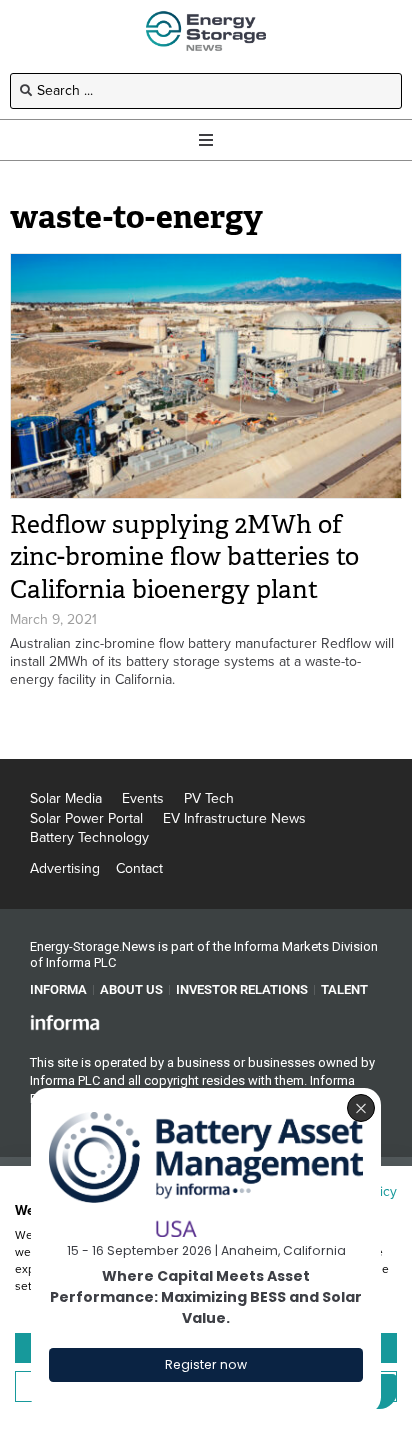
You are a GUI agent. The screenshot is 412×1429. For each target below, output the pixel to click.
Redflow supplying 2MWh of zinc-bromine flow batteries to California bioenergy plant (184, 557)
